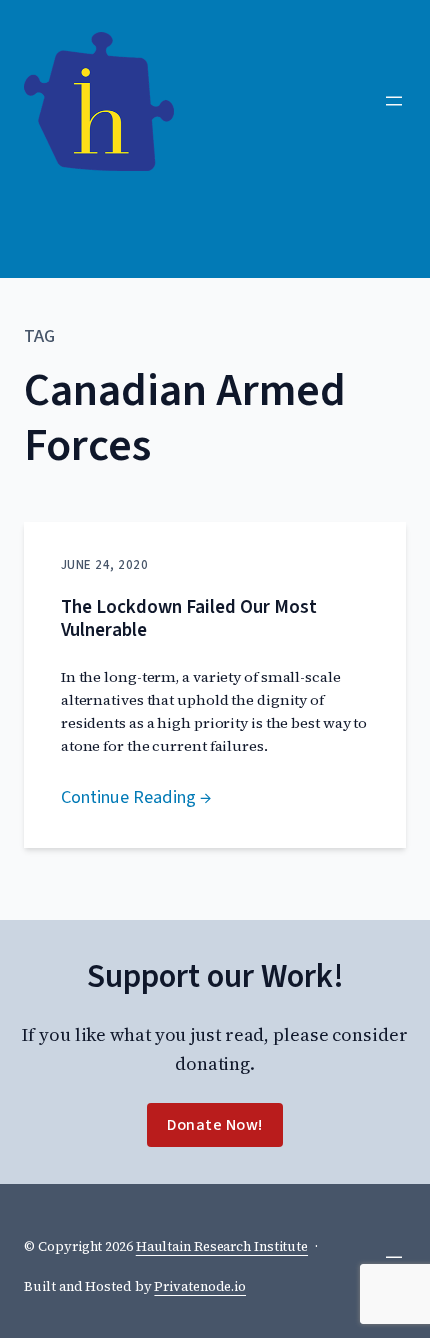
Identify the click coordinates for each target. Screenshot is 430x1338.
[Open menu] (394, 101)
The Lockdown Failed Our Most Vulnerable (189, 619)
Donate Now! (215, 1124)
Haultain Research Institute (222, 1246)
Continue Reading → (136, 797)
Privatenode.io (200, 1286)
